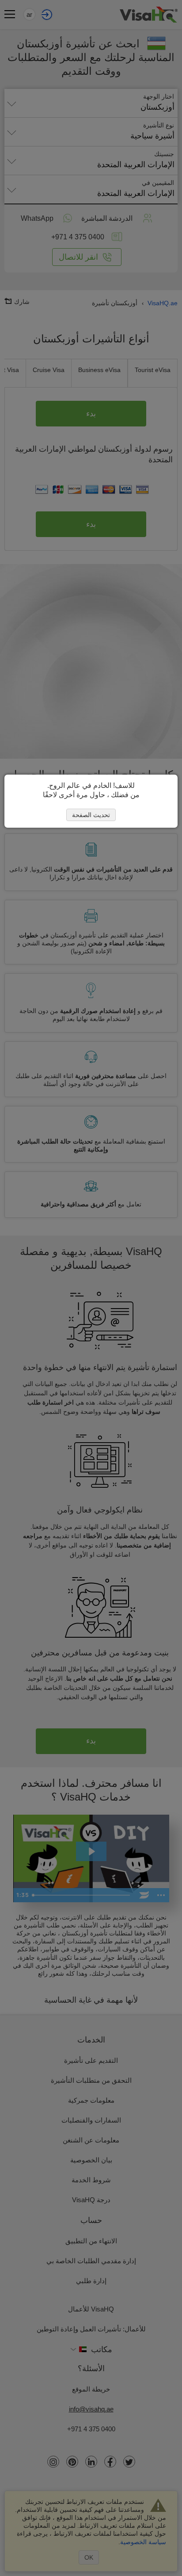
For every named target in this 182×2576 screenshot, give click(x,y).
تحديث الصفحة (91, 815)
